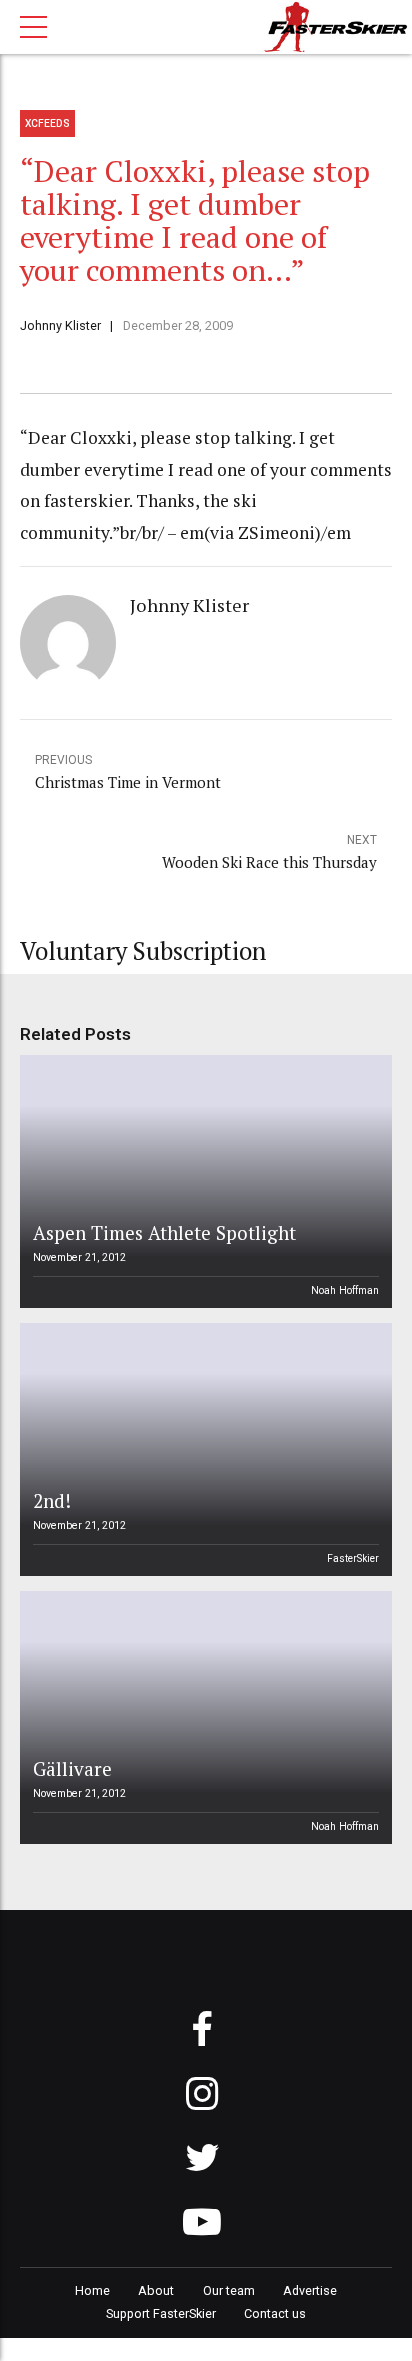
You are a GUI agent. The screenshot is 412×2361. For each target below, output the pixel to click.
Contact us (275, 2313)
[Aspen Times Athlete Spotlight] (203, 1181)
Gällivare (72, 1768)
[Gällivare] (203, 1717)
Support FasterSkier (161, 2313)
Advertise (310, 2290)
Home (92, 2290)
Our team (229, 2290)
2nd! (52, 1500)
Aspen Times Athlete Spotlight (164, 1232)
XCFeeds (47, 123)
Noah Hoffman (345, 1290)
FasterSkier (353, 1558)
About (156, 2290)
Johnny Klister (60, 325)
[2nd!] (203, 1449)
